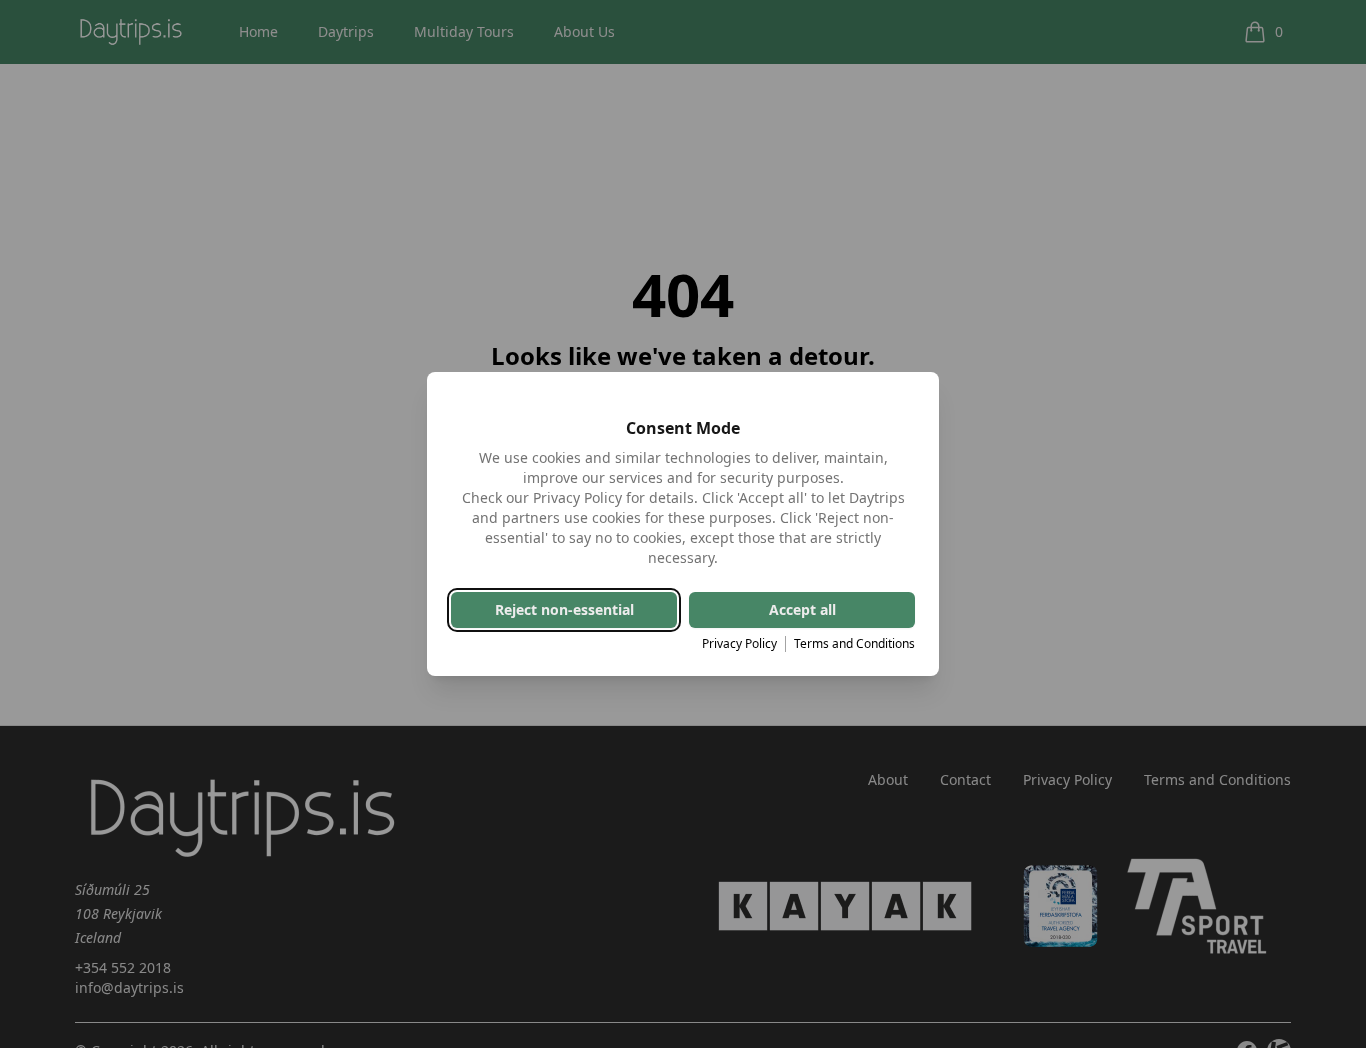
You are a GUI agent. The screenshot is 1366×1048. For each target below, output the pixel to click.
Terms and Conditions (854, 644)
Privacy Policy (739, 644)
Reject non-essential (564, 609)
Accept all (802, 609)
